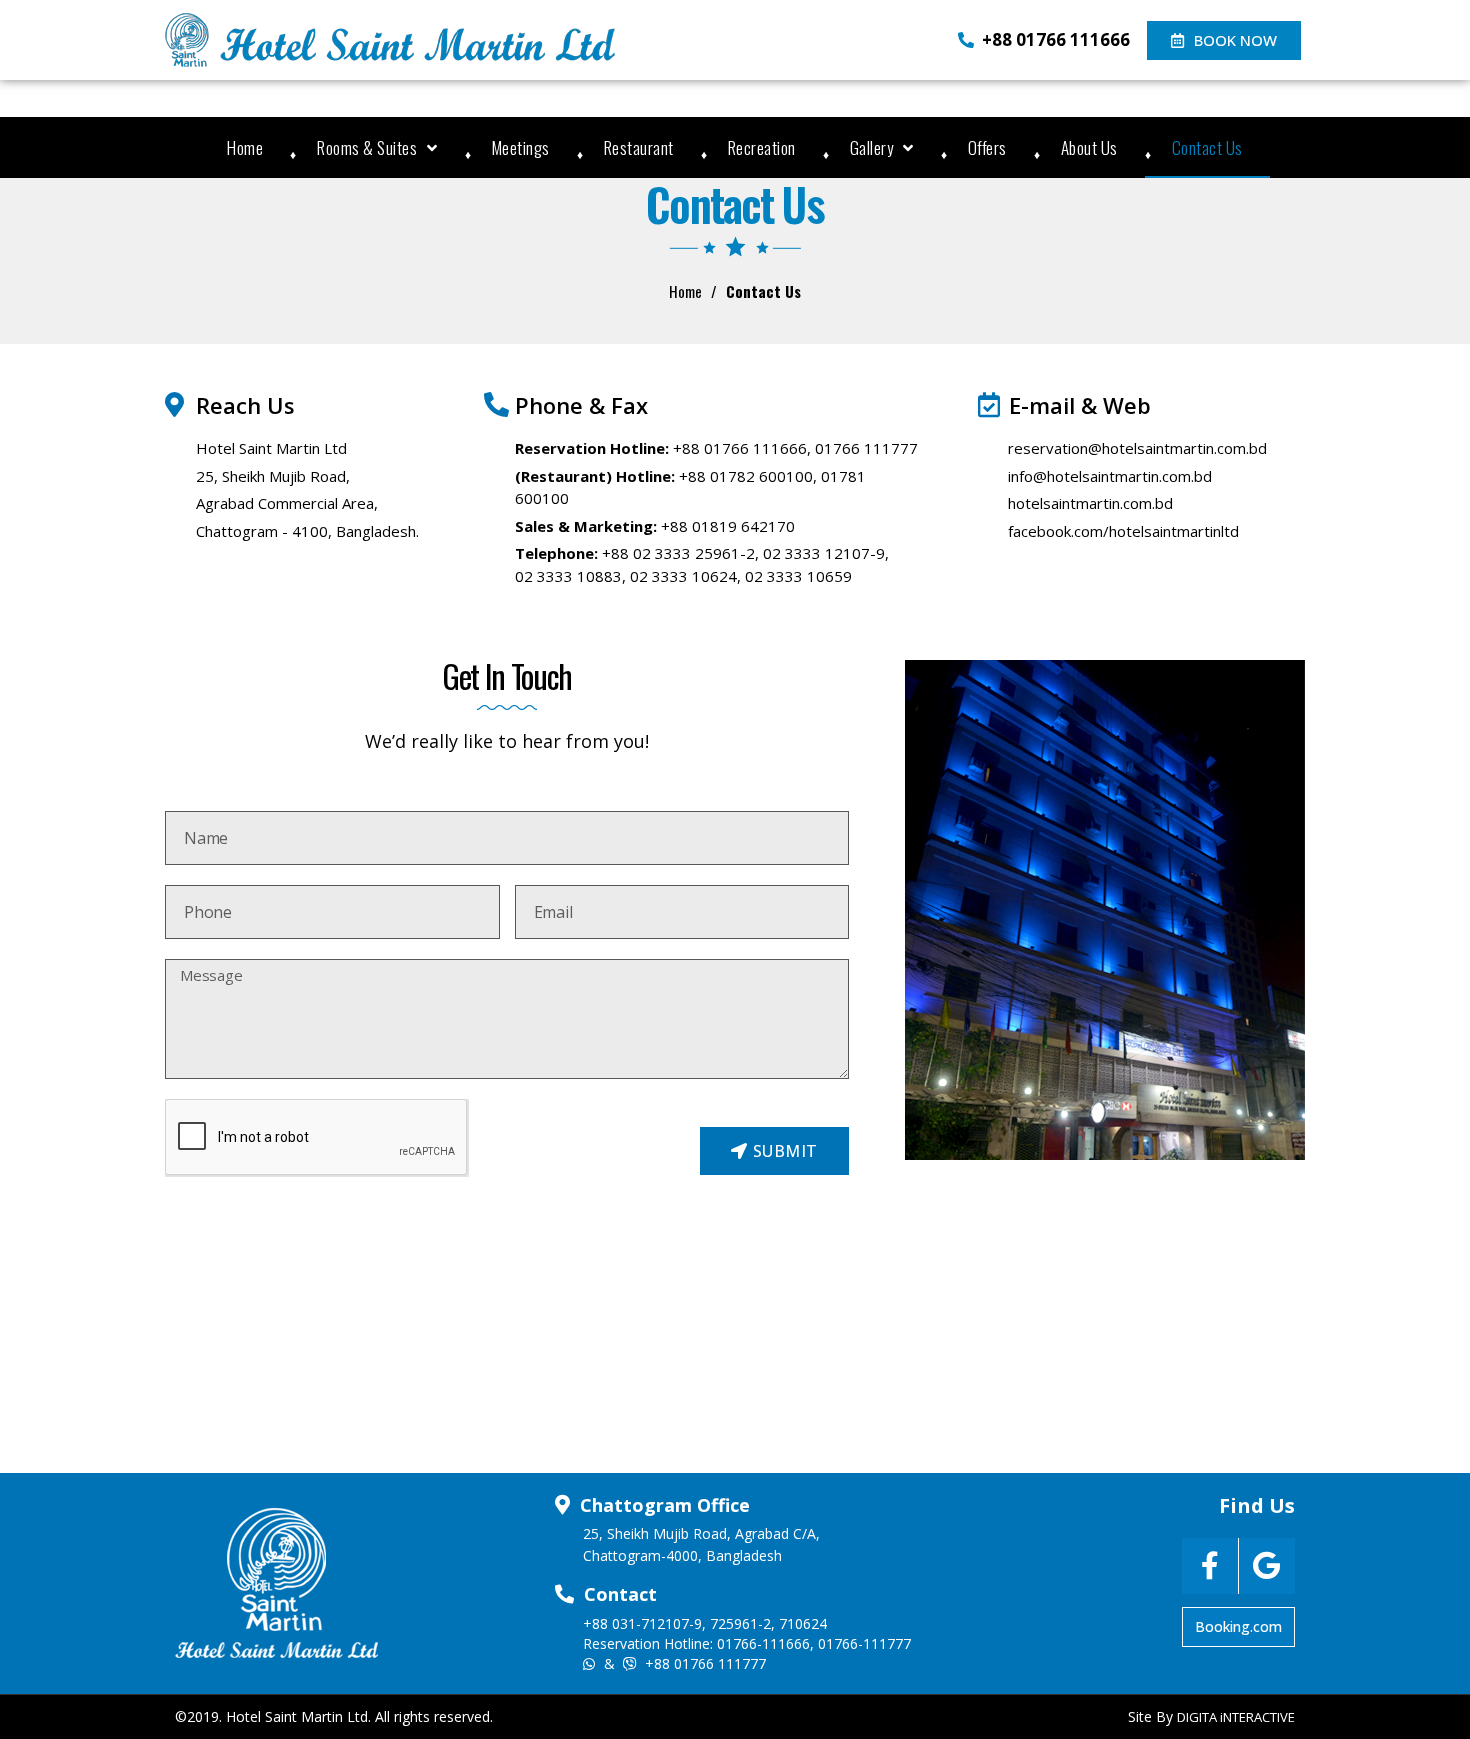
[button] (1224, 40)
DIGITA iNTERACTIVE (1236, 1717)
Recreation (762, 147)
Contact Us (1207, 147)
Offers (987, 147)
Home (245, 147)
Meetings (521, 147)
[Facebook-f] (1210, 1566)
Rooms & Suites (367, 147)
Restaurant (639, 147)
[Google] (1267, 1566)
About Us (1089, 147)
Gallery (872, 147)
